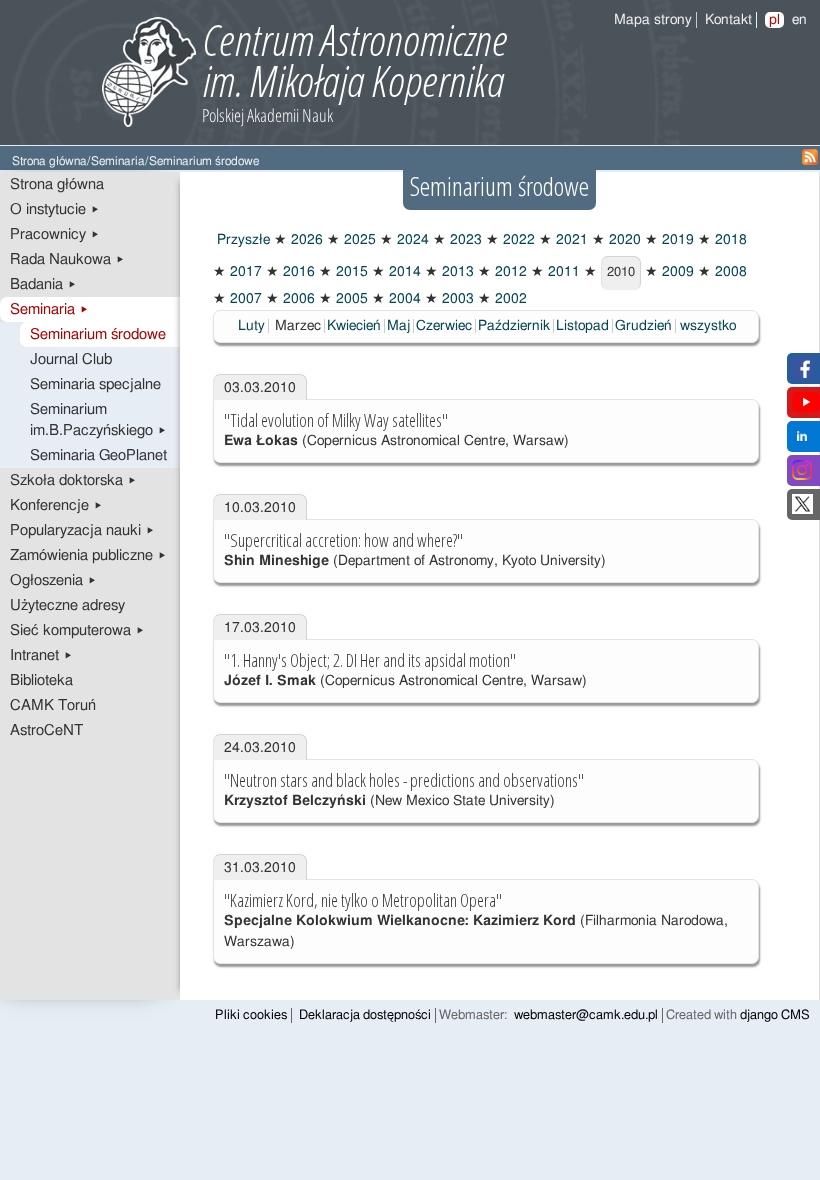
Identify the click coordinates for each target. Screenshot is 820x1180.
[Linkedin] (802, 442)
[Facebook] (802, 374)
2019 (676, 240)
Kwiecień (354, 326)
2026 (305, 240)
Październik (514, 326)
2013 (456, 272)
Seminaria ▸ (49, 309)
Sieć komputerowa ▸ (77, 630)
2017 (244, 272)
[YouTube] (806, 408)
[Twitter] (802, 510)
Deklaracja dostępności (365, 1015)
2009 (676, 272)
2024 (411, 240)
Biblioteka (41, 680)
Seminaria (118, 161)
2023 (464, 240)
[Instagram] (802, 476)
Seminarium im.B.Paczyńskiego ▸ (98, 420)
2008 (729, 272)
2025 (358, 240)
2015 (350, 272)
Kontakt (728, 20)
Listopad (582, 326)
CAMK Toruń (53, 705)
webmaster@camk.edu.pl (586, 1015)
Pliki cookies (251, 1015)
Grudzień (643, 326)
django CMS (775, 1015)
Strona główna (49, 161)
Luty (251, 326)
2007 (244, 299)
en (799, 20)
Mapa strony (653, 20)
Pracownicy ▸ (55, 234)
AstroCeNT (46, 730)
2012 (509, 272)
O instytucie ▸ (55, 209)
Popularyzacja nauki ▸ (82, 530)
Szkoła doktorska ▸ (73, 480)
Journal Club (71, 359)
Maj (398, 326)
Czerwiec (444, 326)
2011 (562, 272)
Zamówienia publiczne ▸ (88, 555)
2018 (729, 240)
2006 (297, 299)
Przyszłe (241, 240)
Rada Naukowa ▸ (67, 259)
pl (774, 20)
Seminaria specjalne (95, 384)
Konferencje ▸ (56, 505)
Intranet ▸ (41, 655)
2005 (350, 299)
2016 (297, 272)
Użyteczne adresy (67, 605)
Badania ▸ (43, 284)
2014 (403, 272)
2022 (517, 240)
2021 (570, 240)
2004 (403, 299)
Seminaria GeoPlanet (98, 455)
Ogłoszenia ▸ (53, 580)
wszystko (708, 326)
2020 (623, 240)
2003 (456, 299)
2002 (509, 299)
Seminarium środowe (98, 334)
